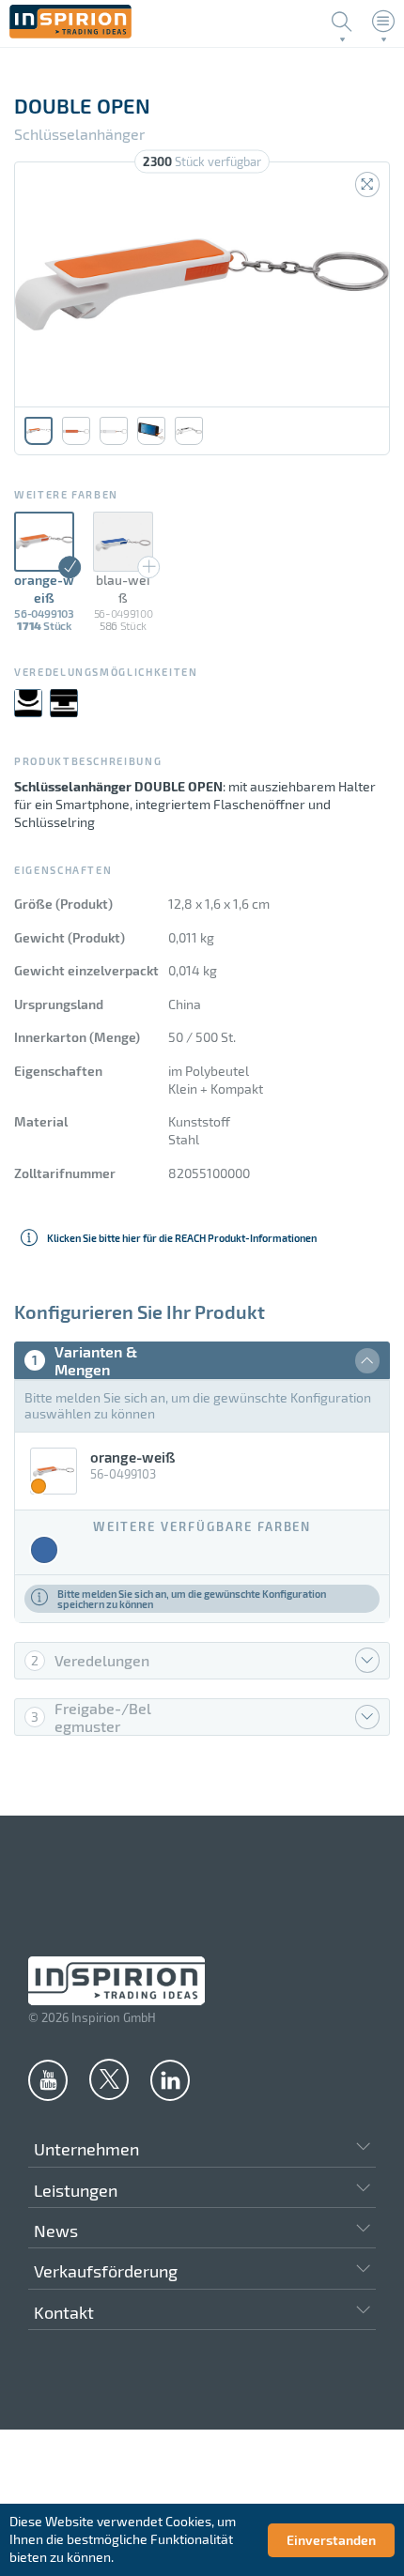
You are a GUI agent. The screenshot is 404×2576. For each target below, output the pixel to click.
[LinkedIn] (170, 2079)
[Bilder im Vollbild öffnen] (367, 184)
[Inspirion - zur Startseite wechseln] (70, 33)
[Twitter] (109, 2078)
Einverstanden (331, 2540)
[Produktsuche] (342, 22)
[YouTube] (48, 2079)
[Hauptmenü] (383, 22)
